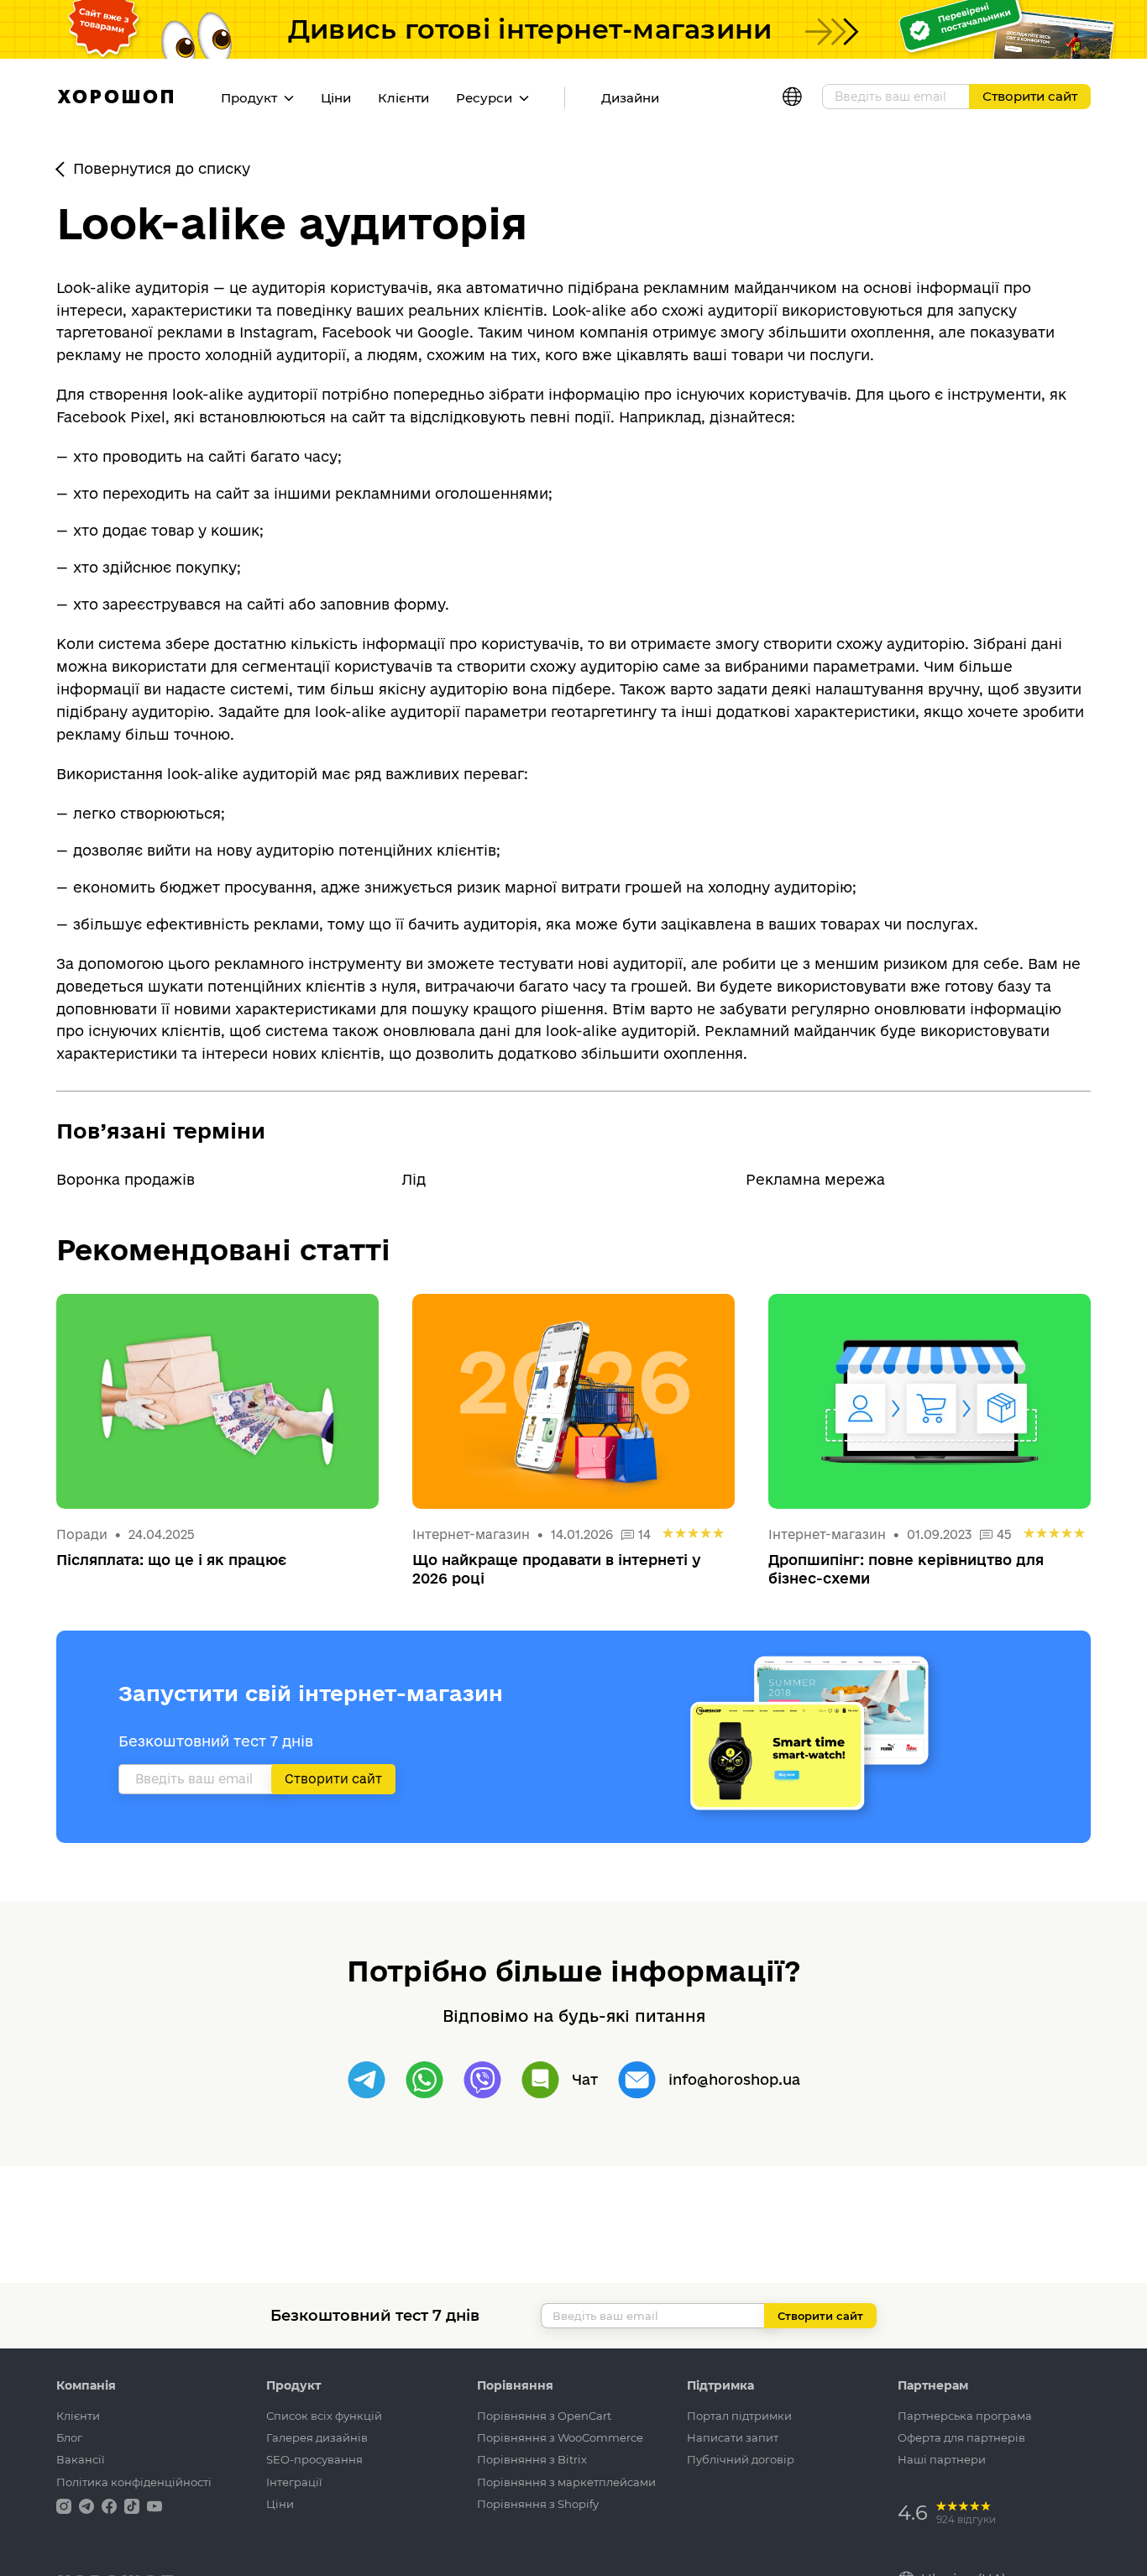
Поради (82, 1534)
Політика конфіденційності (134, 2482)
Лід (414, 1179)
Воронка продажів (126, 1179)
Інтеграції (294, 2482)
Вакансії (81, 2459)
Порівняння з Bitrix (532, 2459)
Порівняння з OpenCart (544, 2416)
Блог (69, 2437)
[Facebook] (111, 2505)
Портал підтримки (739, 2416)
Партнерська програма (965, 2416)
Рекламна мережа (815, 1179)
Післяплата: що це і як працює (171, 1560)
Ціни (336, 98)
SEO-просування (314, 2459)
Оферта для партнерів (961, 2437)
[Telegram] (367, 2080)
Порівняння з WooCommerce (560, 2437)
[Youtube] (155, 2505)
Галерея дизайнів (317, 2437)
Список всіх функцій (324, 2416)
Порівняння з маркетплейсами (566, 2482)
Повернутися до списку (162, 168)
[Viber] (482, 2080)
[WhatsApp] (424, 2080)
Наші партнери (942, 2459)
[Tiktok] (134, 2505)
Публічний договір (741, 2459)
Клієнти (403, 98)
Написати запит (733, 2437)
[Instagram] (65, 2505)
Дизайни (630, 98)
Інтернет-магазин (471, 1534)
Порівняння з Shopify (538, 2504)
